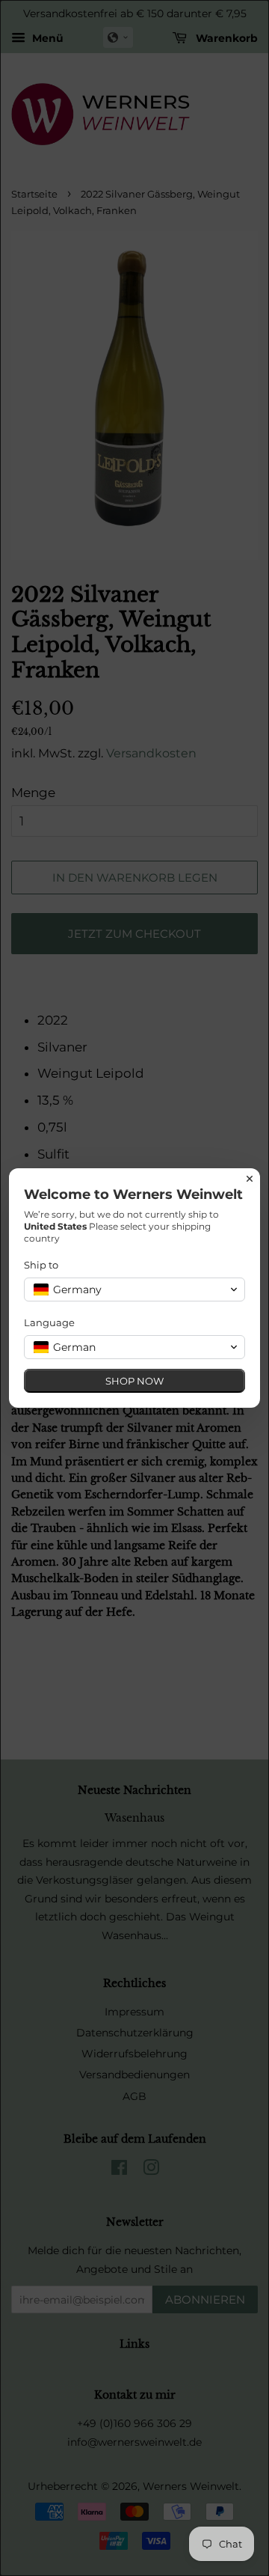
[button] (134, 1289)
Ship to (41, 1265)
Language (49, 1322)
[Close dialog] (250, 1179)
